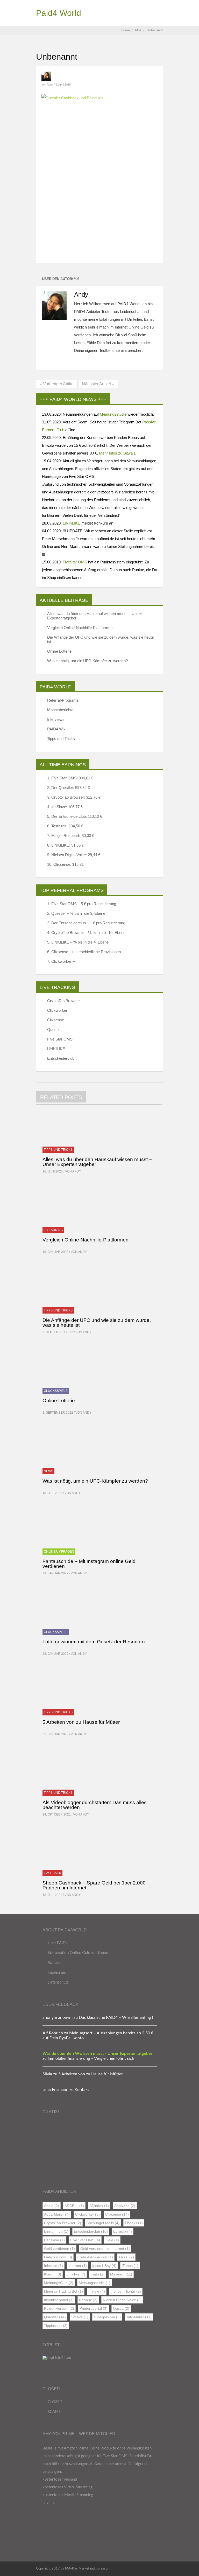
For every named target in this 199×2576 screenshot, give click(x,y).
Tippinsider (56, 2326)
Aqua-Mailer (57, 2214)
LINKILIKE (56, 1049)
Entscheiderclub (61, 1058)
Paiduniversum (59, 2308)
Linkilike (76, 2274)
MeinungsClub (59, 2283)
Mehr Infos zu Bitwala (117, 453)
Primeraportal (94, 2308)
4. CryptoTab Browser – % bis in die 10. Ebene (86, 933)
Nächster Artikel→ (98, 384)
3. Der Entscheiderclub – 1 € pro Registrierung (86, 923)
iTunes (130, 2266)
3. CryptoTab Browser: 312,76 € (74, 797)
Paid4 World (59, 13)
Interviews (56, 719)
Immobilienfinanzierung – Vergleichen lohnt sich (91, 2058)
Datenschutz (58, 1982)
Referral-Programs (63, 700)
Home (125, 30)
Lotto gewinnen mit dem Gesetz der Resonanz (94, 1642)
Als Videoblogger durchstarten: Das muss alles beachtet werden (95, 1805)
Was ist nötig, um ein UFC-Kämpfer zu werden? (87, 661)
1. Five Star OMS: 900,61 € (70, 778)
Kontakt (54, 1963)
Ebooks (134, 2223)
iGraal (126, 2257)
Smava (80, 2317)
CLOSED (55, 2402)
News (48, 1471)
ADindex (99, 2206)
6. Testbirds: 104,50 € (65, 826)
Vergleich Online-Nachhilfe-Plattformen (80, 628)
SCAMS (54, 2412)
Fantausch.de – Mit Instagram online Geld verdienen (89, 1564)
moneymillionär (126, 2291)
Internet (78, 2266)
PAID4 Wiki (57, 729)
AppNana (125, 2206)
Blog (140, 30)
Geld (112, 2240)
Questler (54, 1029)
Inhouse (54, 2266)
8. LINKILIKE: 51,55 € (65, 845)
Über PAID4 (58, 1943)
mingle (97, 2291)
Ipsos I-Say (104, 2266)
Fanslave (54, 2240)
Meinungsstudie (113, 414)
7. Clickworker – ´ (62, 961)
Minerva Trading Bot (63, 2291)
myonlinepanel (59, 2300)
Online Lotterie (59, 651)
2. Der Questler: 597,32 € (68, 788)
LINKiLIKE (72, 523)
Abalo (52, 2206)
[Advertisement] (99, 149)
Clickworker (57, 1010)
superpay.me (107, 2317)
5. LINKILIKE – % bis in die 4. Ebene (78, 942)
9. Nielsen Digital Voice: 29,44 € (74, 855)
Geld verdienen (59, 2249)
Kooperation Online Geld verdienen (78, 1953)
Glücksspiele (56, 1391)
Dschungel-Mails (103, 2223)
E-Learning (53, 1230)
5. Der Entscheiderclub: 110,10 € (75, 816)
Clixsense (56, 1020)
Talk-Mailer (139, 2317)
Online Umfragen (59, 1552)
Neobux (88, 2300)
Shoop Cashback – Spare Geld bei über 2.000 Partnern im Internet (94, 1885)
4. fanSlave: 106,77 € (65, 807)
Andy (50, 85)
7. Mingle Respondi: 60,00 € (71, 836)
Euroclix (123, 2231)
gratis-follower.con (95, 2257)
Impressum (57, 1973)
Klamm (53, 2274)
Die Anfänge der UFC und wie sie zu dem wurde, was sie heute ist (100, 639)
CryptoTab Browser (63, 1001)
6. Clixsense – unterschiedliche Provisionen (84, 952)
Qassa (121, 2308)
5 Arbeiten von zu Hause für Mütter (81, 1722)
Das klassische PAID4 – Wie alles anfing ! (116, 2017)
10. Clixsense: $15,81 (65, 864)
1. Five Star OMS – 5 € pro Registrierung (82, 904)
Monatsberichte (60, 710)
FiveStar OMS (75, 562)
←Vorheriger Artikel (57, 384)
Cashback (52, 1873)
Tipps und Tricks (61, 739)
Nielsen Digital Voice (122, 2300)
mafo (98, 2274)
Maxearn (121, 2274)
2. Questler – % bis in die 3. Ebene (76, 913)
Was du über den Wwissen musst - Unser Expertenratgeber (97, 2054)
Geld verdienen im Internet (105, 2249)
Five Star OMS (60, 1039)
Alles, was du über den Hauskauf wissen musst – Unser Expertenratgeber (95, 616)
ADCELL (74, 2206)
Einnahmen (56, 2231)
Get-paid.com (58, 2257)
